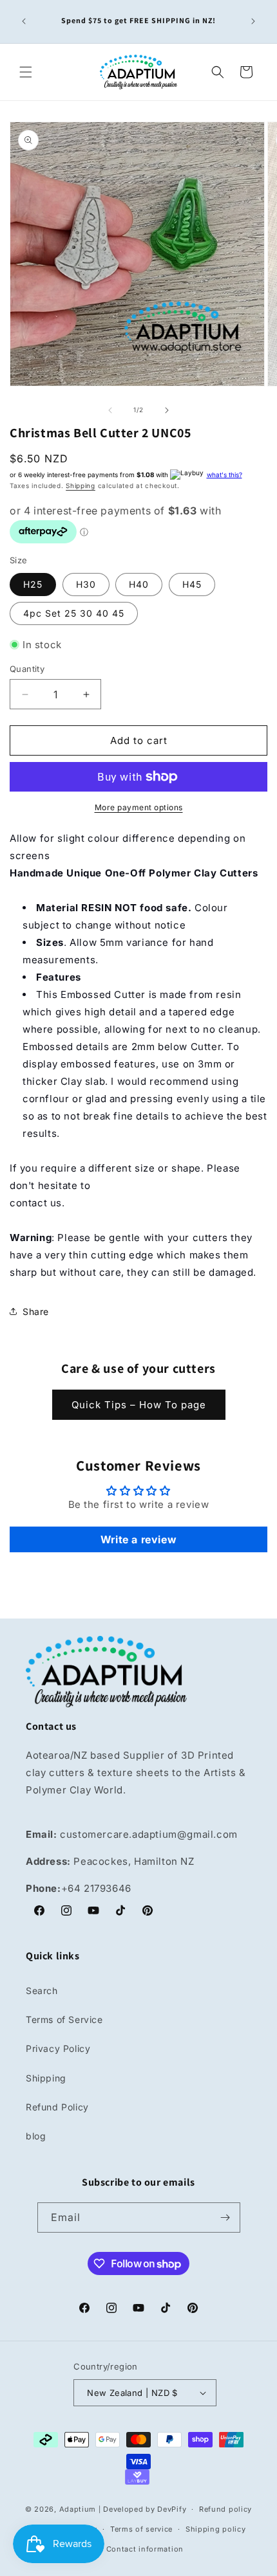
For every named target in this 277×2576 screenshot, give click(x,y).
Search (42, 1991)
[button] (26, 72)
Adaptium (78, 2509)
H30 (86, 584)
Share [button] (36, 1311)
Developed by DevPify (145, 2509)
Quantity (27, 669)
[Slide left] (110, 410)
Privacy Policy (58, 2048)
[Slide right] (167, 410)
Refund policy (225, 2509)
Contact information (145, 2549)
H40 (139, 584)
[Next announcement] (253, 21)
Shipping (81, 485)
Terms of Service (64, 2019)
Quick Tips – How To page (139, 1405)
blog (36, 2136)
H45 (192, 584)
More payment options (139, 807)
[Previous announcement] (24, 21)
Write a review (138, 1539)
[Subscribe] (225, 2218)
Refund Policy (57, 2107)
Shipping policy (216, 2529)
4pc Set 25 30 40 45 (74, 613)
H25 (33, 584)
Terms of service (141, 2529)
